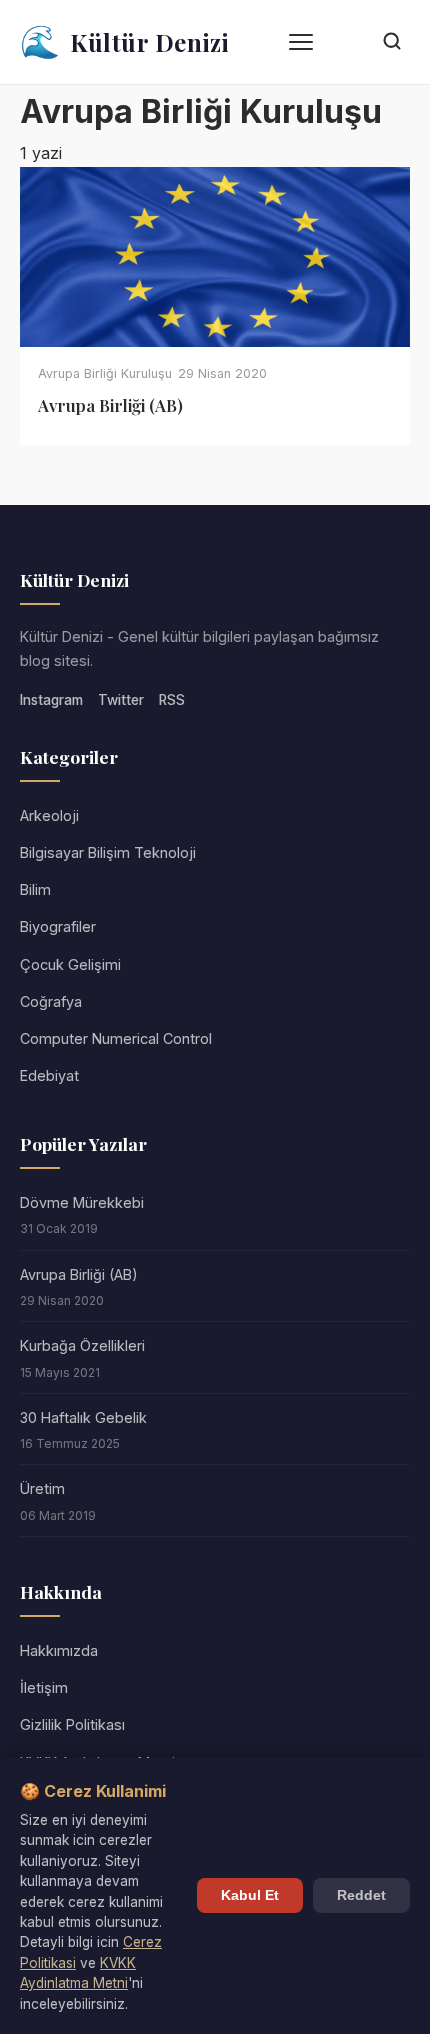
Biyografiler (58, 926)
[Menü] (301, 42)
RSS (172, 700)
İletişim (44, 1687)
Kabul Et (250, 1895)
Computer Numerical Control (116, 1038)
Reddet (361, 1895)
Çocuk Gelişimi (70, 964)
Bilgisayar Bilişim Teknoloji (108, 852)
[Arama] (392, 42)
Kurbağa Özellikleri (82, 1345)
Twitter (121, 700)
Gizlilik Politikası (72, 1724)
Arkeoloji (49, 815)
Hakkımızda (59, 1650)
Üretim (42, 1488)
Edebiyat (49, 1075)
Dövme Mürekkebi (82, 1202)
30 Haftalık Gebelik (83, 1417)
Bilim (35, 889)
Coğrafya (51, 1001)
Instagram (51, 700)
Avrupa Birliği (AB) (79, 1274)
